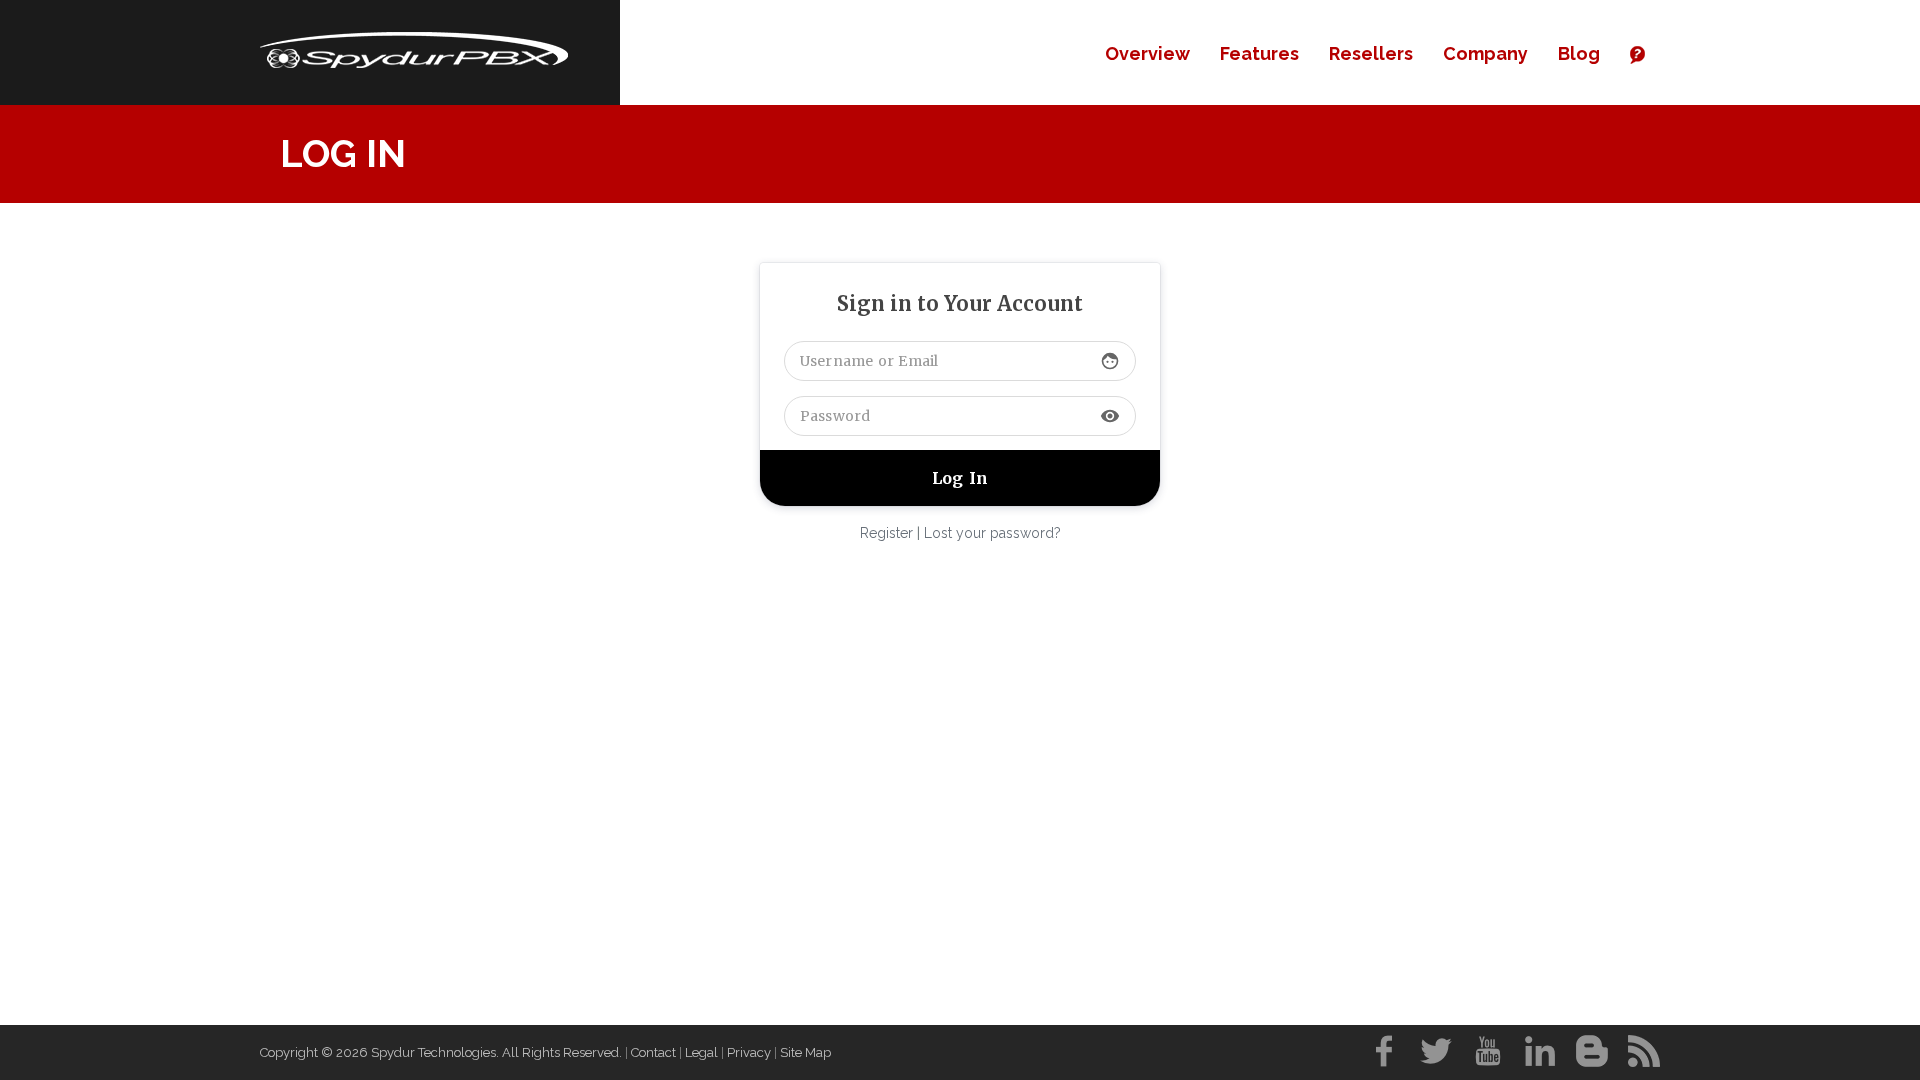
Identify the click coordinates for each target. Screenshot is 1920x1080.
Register (886, 533)
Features (1259, 53)
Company (1485, 53)
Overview (1147, 53)
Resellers (1371, 53)
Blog (1579, 53)
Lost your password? (992, 533)
